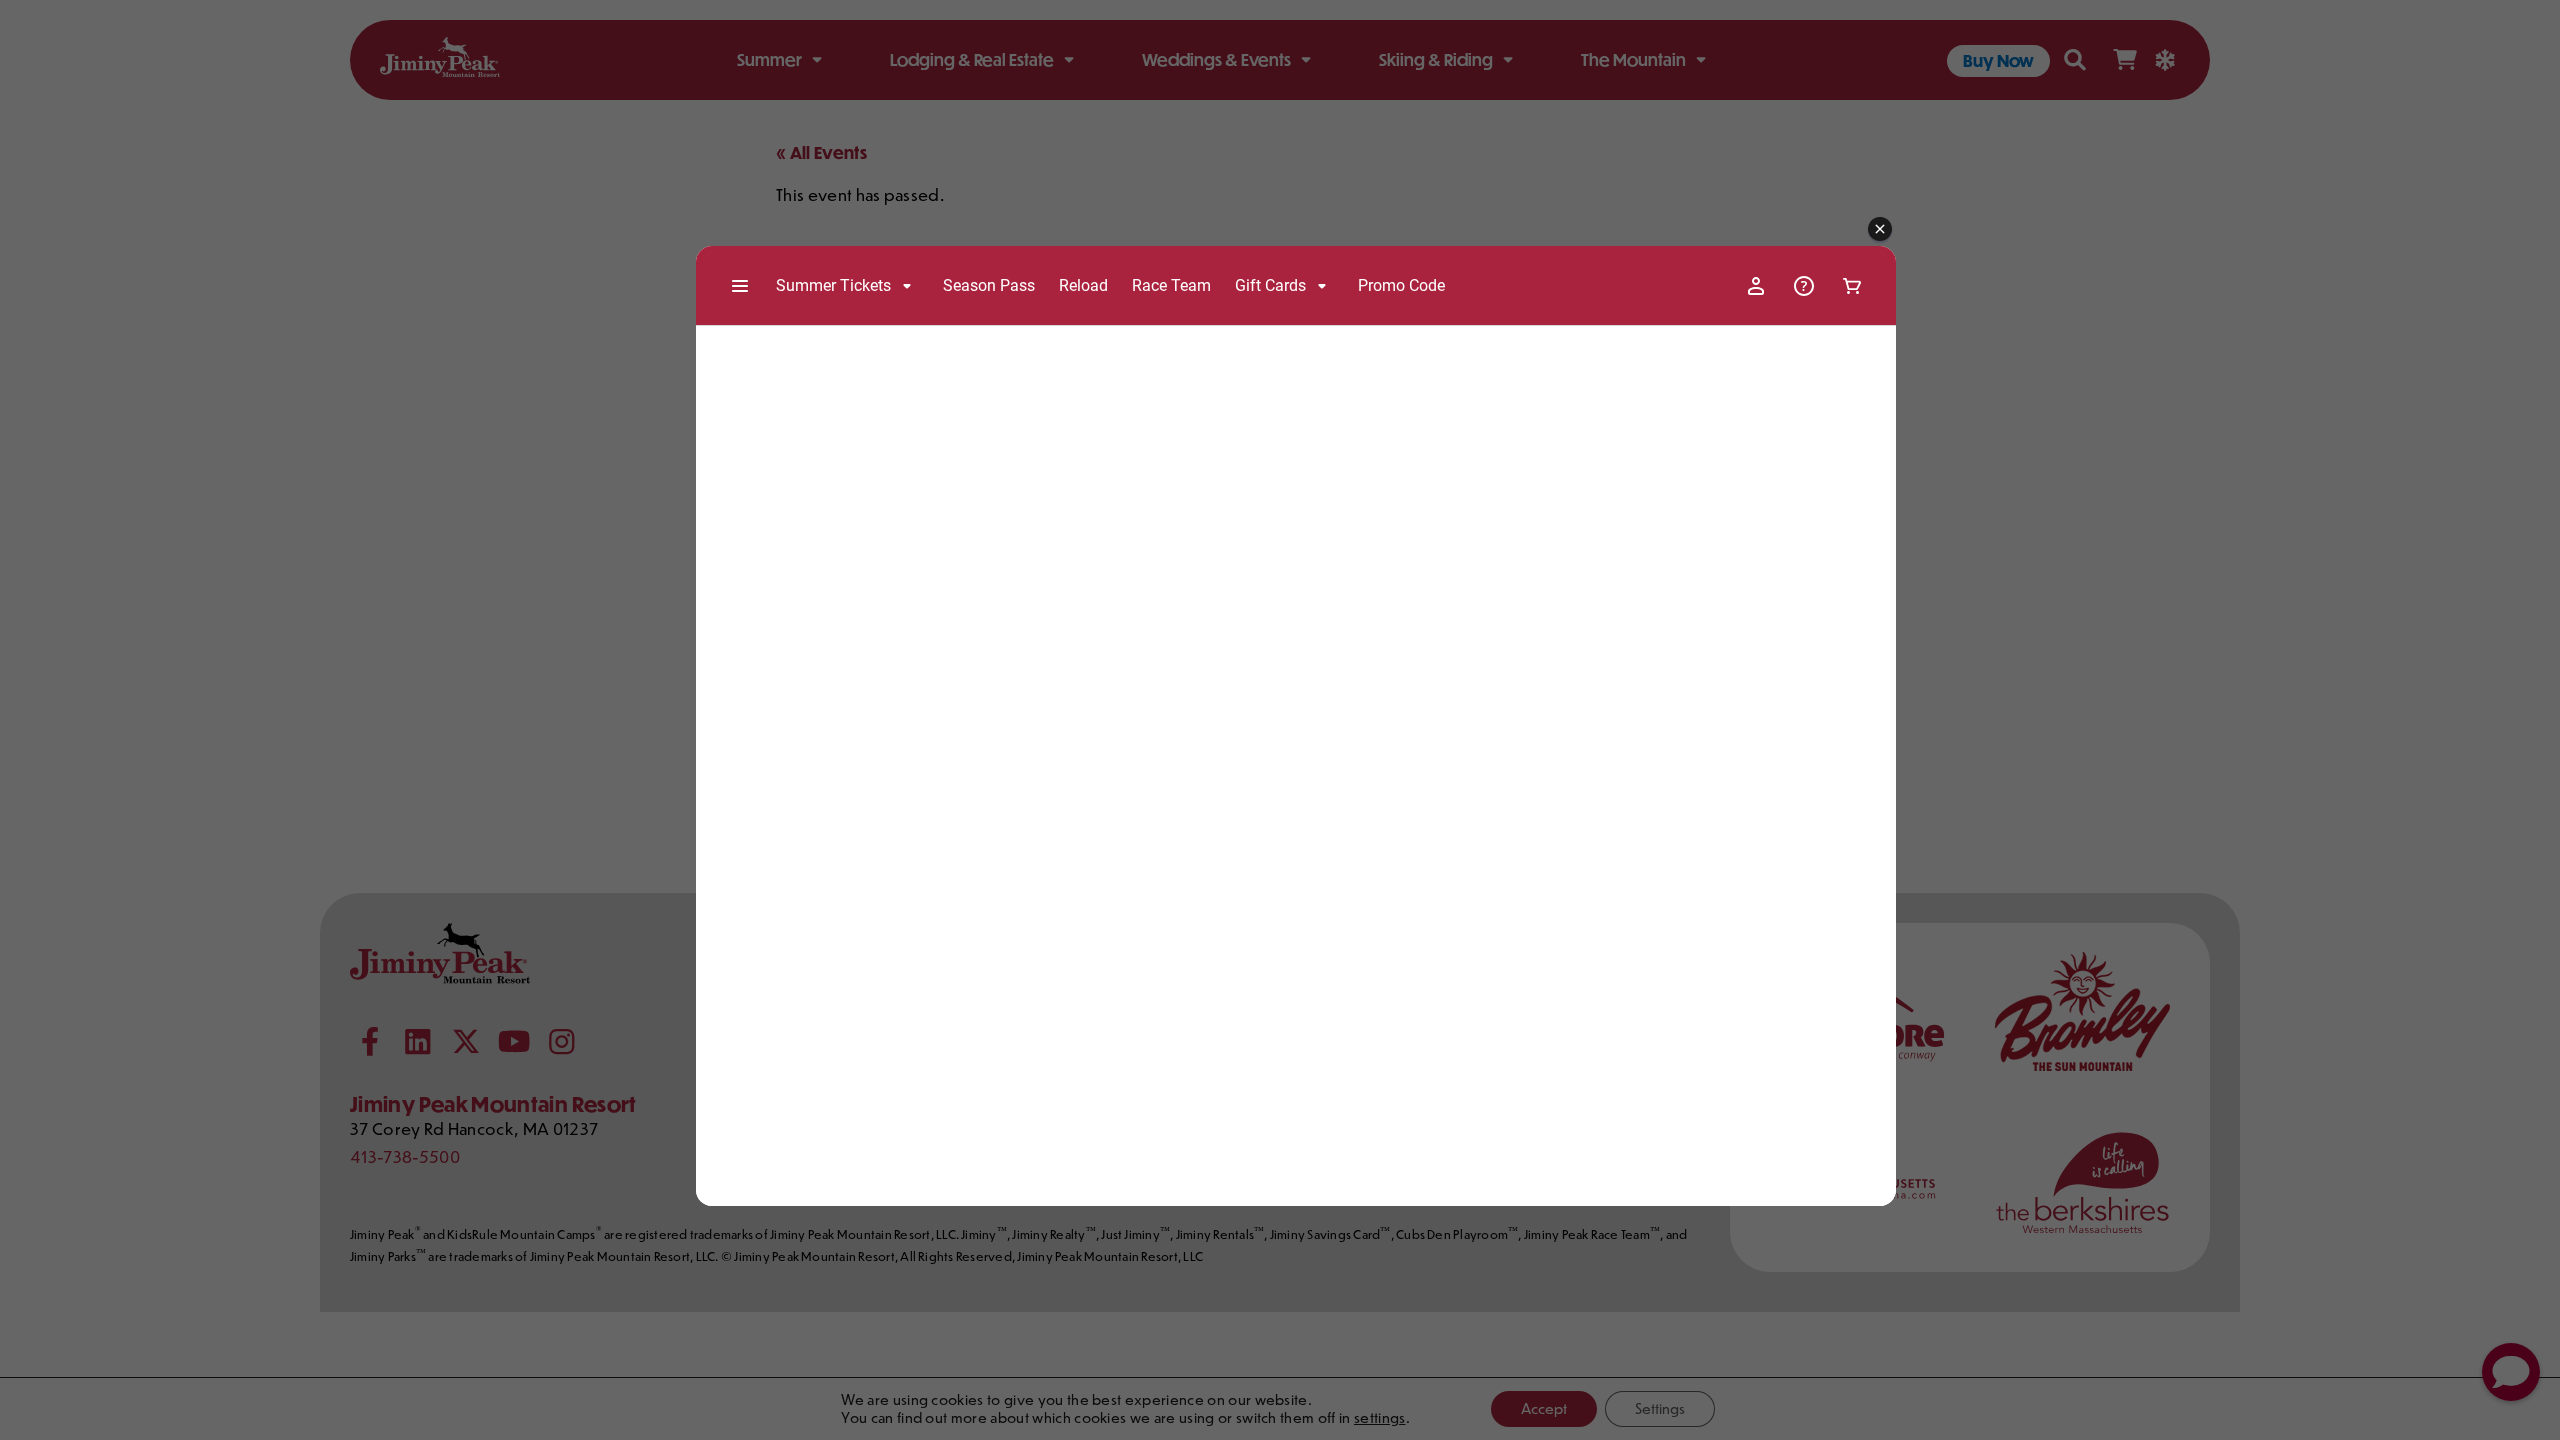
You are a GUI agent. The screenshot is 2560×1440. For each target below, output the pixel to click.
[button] (1880, 230)
